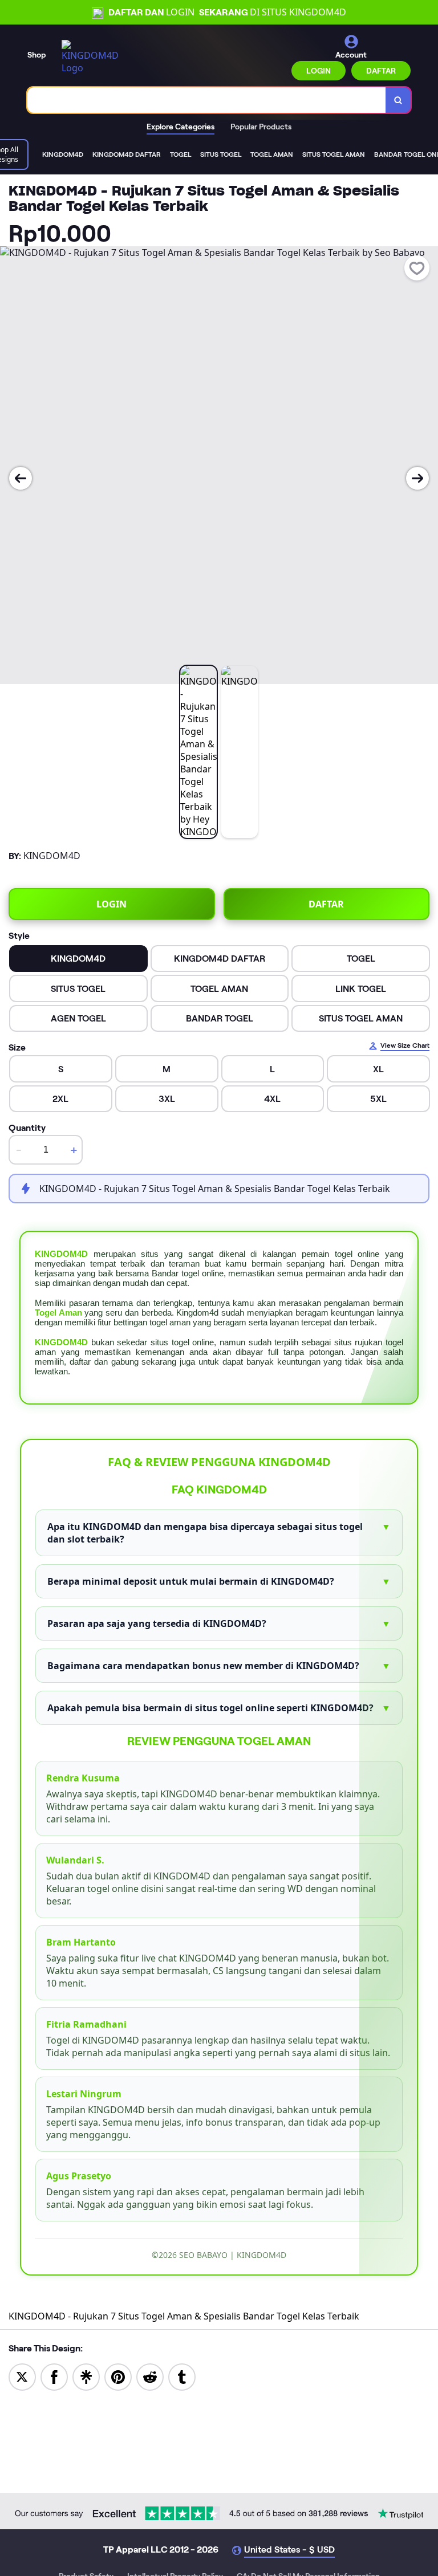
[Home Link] (93, 57)
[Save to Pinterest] (118, 2376)
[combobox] (207, 100)
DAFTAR (381, 71)
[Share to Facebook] (54, 2376)
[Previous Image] (21, 478)
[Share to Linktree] (86, 2376)
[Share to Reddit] (150, 2376)
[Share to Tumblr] (182, 2376)
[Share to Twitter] (22, 2376)
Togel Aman (58, 1313)
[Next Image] (417, 478)
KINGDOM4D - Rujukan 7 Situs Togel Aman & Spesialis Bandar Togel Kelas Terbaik (184, 2316)
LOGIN (319, 71)
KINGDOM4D (61, 1254)
